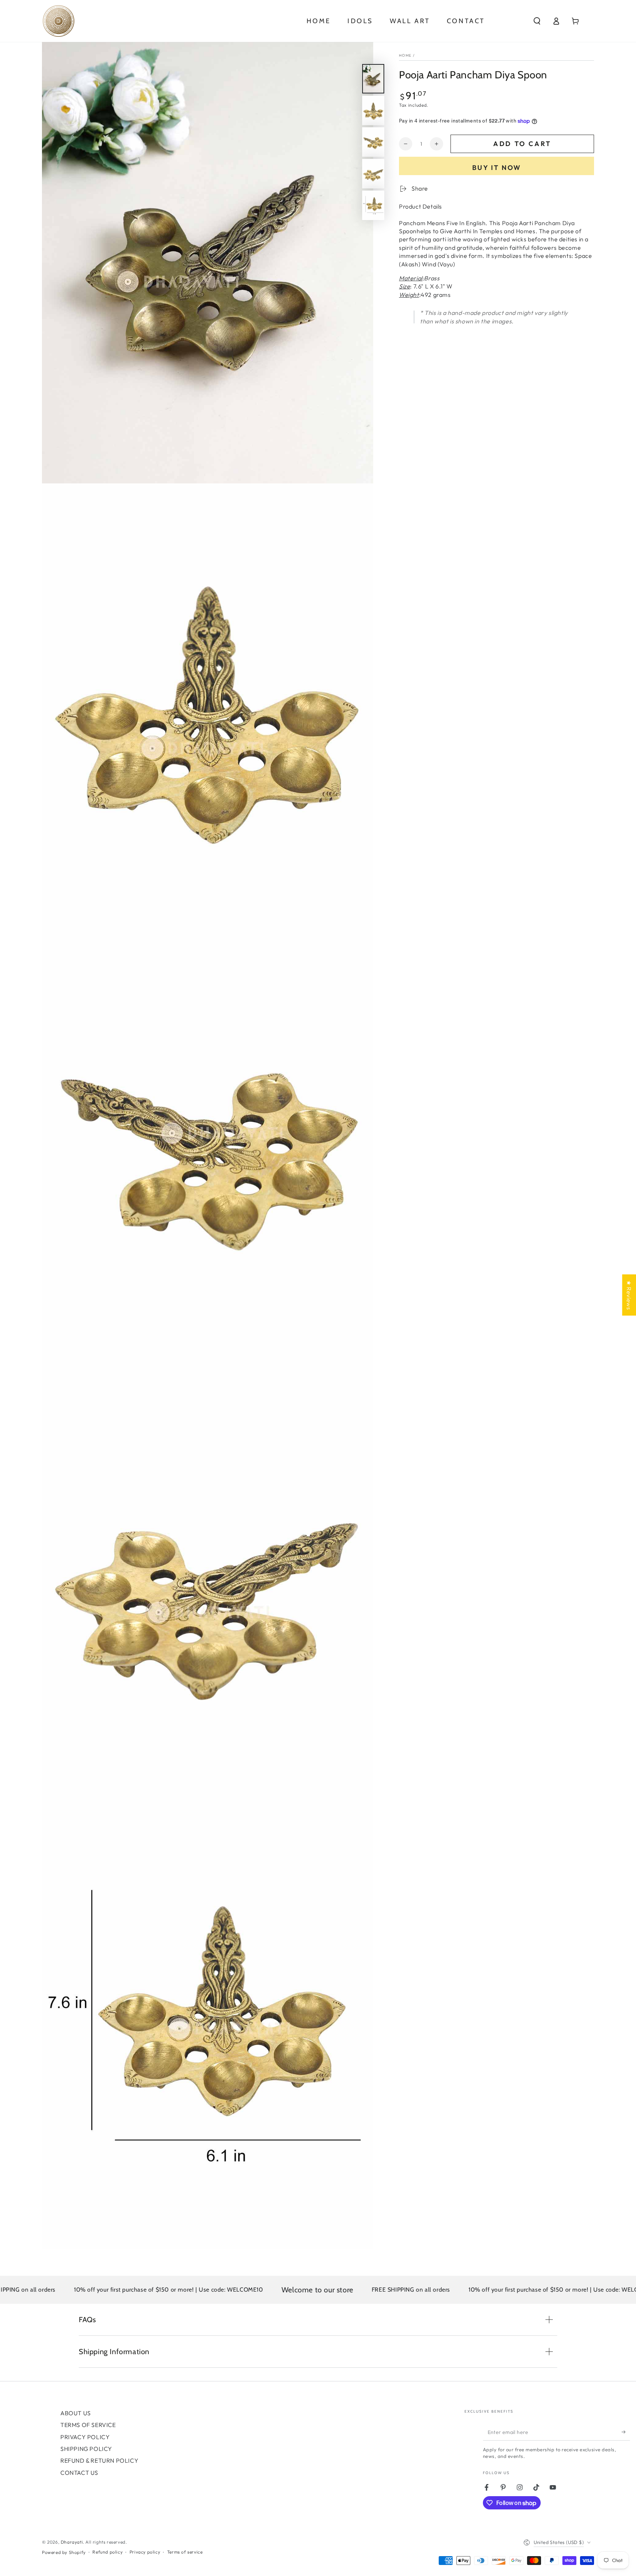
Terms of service (185, 2552)
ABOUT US (76, 2413)
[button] (537, 21)
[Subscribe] (626, 2432)
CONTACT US (79, 2473)
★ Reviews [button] (629, 1295)
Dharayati (72, 2542)
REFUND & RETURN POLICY (99, 2460)
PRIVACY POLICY (85, 2437)
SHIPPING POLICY (86, 2449)
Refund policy (107, 2552)
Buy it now (497, 168)
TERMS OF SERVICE (88, 2425)
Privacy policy (145, 2552)
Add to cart (522, 144)
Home (405, 55)
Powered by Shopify (64, 2552)
